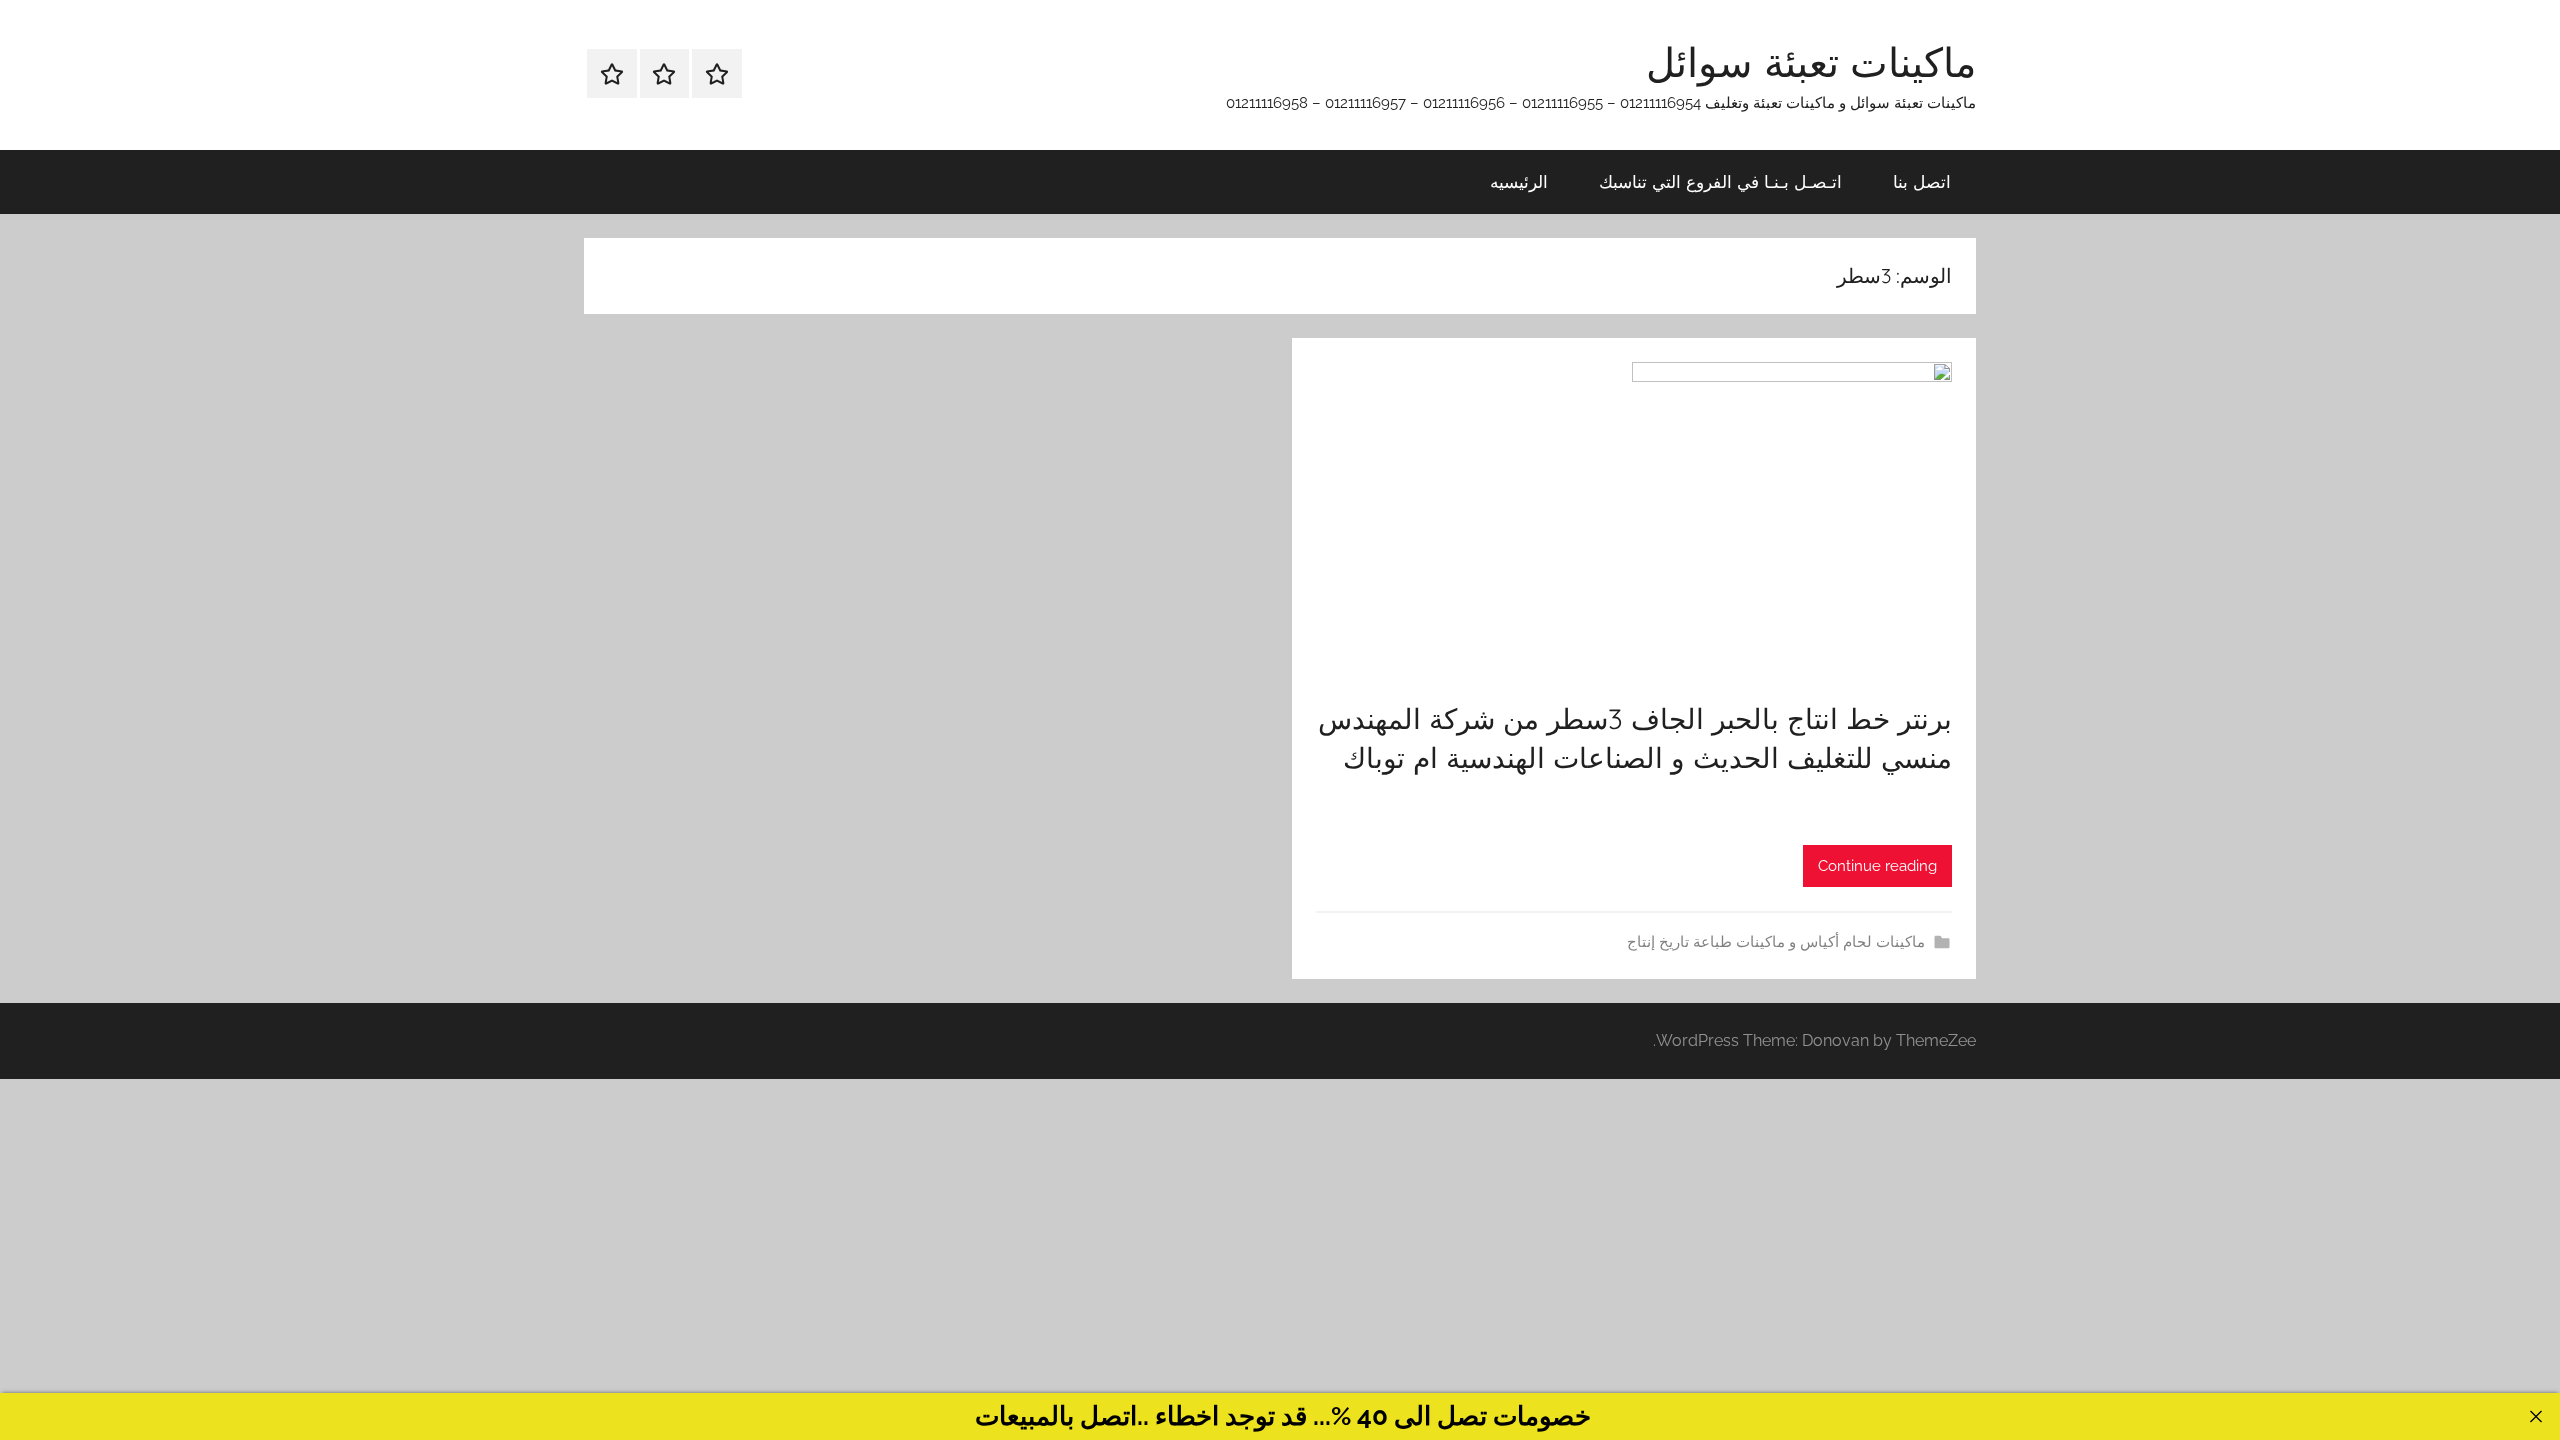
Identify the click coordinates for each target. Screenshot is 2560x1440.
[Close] (2535, 1416)
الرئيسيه (1519, 181)
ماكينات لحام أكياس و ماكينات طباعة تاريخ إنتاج (1776, 942)
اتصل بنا (1922, 181)
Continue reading (1877, 866)
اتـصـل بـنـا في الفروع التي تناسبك (1720, 181)
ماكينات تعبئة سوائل (1811, 62)
